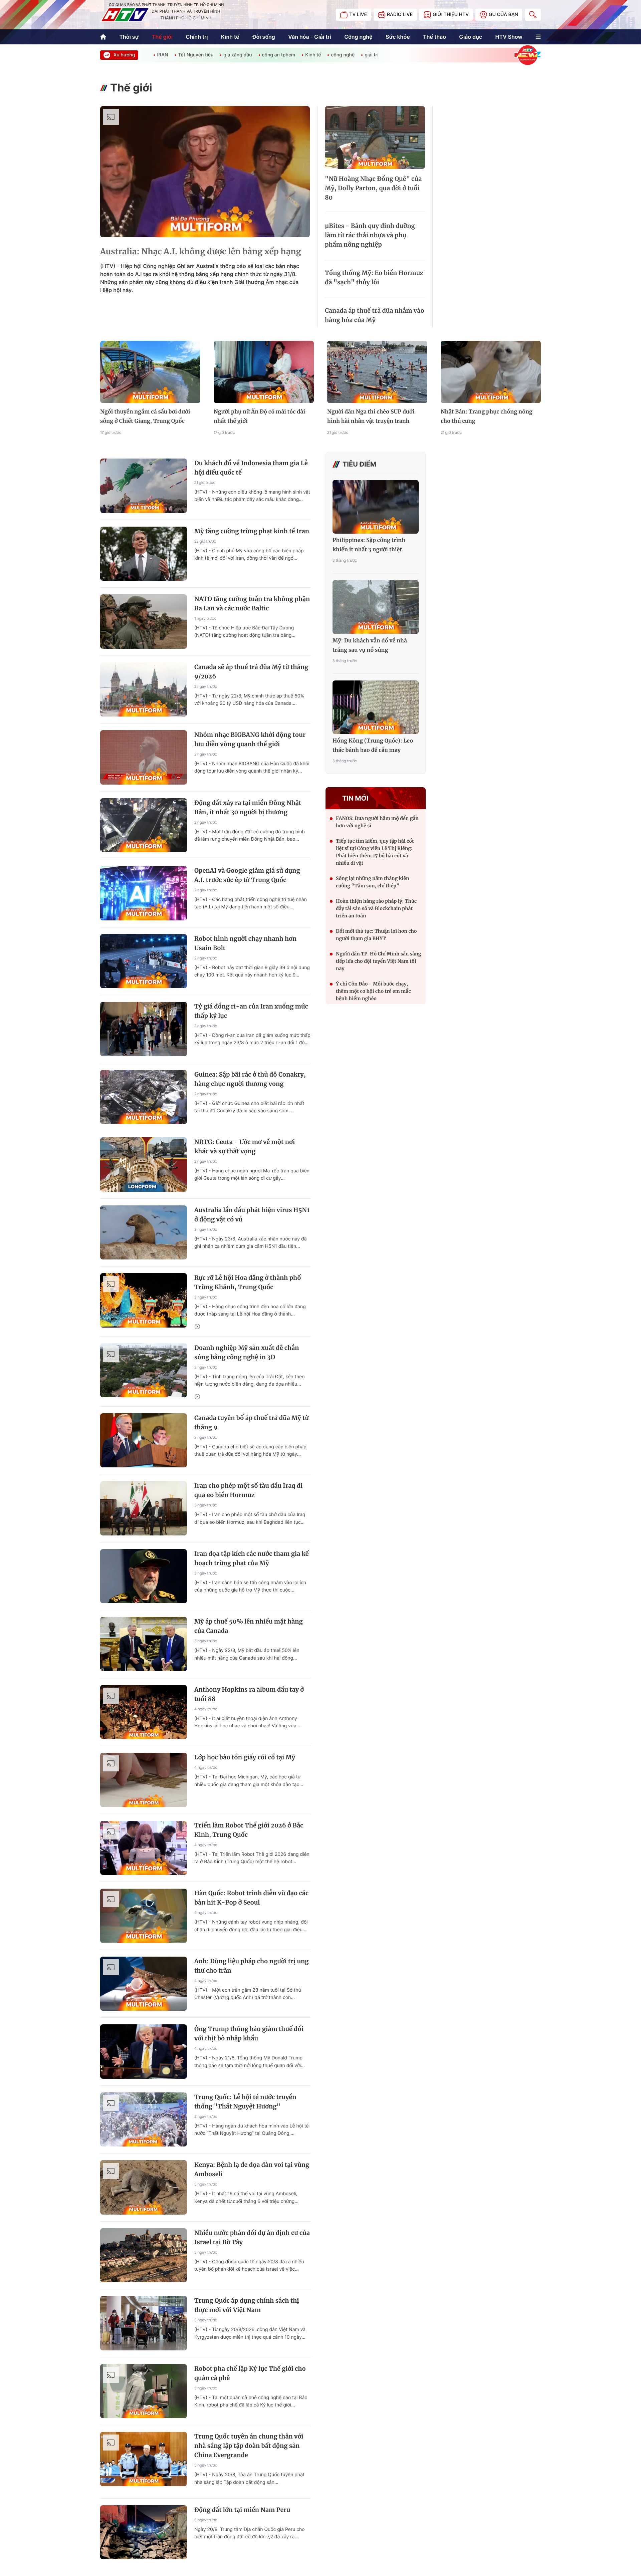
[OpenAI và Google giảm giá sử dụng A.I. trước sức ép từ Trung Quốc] (144, 893)
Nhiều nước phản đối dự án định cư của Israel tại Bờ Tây (252, 2237)
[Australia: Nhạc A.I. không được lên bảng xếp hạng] (205, 172)
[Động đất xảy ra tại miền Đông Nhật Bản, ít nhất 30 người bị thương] (144, 825)
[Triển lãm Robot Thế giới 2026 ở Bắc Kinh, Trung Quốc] (144, 1848)
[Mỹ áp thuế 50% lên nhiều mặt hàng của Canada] (144, 1644)
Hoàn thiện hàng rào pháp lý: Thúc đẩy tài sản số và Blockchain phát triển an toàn (376, 908)
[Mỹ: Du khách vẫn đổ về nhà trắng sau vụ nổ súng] (376, 607)
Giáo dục (471, 37)
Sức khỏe (398, 37)
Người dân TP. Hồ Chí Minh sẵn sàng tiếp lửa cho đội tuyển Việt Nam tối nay (378, 961)
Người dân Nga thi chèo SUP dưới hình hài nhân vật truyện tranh (371, 416)
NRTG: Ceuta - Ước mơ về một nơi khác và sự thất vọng (245, 1147)
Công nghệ (358, 37)
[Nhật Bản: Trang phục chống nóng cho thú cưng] (491, 372)
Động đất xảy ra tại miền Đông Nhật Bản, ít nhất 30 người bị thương (248, 807)
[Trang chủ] (103, 37)
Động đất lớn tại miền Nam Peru (242, 2510)
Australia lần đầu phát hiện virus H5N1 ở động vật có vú (252, 1215)
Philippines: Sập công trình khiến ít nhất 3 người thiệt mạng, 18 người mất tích (369, 546)
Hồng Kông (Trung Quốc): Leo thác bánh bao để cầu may (373, 746)
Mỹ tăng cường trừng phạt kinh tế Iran (252, 531)
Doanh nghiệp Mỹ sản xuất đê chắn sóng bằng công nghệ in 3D (247, 1352)
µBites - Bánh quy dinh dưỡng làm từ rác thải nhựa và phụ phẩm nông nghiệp (370, 235)
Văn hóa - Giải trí (309, 37)
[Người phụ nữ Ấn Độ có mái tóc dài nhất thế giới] (264, 372)
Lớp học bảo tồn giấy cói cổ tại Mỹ (245, 1757)
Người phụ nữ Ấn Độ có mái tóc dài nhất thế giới (259, 416)
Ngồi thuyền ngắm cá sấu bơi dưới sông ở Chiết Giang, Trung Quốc (145, 416)
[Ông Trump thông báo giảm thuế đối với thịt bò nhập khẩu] (144, 2052)
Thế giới (162, 37)
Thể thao (435, 37)
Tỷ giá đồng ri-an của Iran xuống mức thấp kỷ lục (251, 1011)
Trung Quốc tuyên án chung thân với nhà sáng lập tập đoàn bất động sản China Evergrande (249, 2446)
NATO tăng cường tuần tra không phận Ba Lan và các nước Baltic (252, 604)
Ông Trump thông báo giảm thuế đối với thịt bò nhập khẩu (249, 2034)
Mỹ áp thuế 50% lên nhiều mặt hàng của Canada (249, 1626)
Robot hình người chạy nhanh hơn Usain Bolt (245, 943)
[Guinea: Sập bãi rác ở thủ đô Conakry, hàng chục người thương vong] (144, 1097)
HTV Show (509, 37)
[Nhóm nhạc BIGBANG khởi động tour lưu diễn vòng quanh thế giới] (144, 757)
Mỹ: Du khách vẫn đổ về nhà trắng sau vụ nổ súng (370, 645)
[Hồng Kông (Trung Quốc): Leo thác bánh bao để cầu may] (376, 707)
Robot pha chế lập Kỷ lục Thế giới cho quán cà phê (250, 2373)
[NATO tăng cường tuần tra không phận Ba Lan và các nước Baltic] (144, 622)
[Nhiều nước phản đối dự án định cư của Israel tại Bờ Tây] (144, 2255)
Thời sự (129, 37)
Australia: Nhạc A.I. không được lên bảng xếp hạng (201, 251)
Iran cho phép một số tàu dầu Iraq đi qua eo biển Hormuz (248, 1490)
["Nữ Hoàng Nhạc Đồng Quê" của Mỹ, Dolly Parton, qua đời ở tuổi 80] (375, 137)
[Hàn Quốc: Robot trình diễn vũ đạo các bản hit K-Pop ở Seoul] (144, 1916)
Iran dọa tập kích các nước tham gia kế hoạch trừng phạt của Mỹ (252, 1558)
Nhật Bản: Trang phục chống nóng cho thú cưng (487, 416)
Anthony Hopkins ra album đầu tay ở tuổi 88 (249, 1694)
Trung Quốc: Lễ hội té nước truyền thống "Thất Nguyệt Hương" (245, 2102)
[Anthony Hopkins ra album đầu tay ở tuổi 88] (144, 1712)
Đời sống (264, 37)
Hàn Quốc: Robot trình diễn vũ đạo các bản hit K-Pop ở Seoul (251, 1898)
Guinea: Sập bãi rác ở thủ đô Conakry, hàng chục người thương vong (250, 1079)
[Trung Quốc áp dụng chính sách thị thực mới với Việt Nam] (144, 2323)
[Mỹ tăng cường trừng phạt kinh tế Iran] (144, 554)
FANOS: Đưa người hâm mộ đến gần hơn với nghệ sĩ (377, 822)
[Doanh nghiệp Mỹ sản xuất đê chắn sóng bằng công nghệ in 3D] (144, 1370)
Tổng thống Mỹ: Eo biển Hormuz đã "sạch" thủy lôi (374, 277)
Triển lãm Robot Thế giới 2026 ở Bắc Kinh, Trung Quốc (249, 1830)
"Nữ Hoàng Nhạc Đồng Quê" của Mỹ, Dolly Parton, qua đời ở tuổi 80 (373, 188)
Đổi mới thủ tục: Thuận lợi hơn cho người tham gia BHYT (376, 935)
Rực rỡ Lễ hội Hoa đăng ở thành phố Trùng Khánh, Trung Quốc (248, 1282)
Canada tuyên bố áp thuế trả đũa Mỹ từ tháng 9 (252, 1422)
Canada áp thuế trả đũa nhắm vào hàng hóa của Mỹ (374, 315)
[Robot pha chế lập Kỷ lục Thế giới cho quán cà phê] (144, 2391)
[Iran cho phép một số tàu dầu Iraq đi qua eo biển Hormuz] (144, 1508)
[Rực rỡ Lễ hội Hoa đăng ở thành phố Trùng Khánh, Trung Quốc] (144, 1300)
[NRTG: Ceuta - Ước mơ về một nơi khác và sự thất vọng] (144, 1165)
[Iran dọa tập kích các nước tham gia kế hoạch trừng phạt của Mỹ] (144, 1576)
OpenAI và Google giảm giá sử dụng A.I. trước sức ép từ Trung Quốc (247, 875)
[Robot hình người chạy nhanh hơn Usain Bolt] (144, 961)
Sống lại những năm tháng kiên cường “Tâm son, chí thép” (373, 882)
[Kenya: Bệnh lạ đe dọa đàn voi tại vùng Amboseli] (144, 2187)
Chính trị (197, 37)
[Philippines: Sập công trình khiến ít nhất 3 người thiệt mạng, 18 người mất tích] (376, 507)
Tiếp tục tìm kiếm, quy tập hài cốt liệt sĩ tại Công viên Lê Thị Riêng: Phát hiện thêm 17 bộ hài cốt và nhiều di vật (375, 852)
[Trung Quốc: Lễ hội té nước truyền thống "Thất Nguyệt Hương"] (144, 2120)
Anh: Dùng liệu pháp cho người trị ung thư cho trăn (251, 1966)
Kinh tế (230, 37)
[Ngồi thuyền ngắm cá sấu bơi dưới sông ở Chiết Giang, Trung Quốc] (150, 372)
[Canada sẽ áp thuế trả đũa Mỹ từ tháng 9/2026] (144, 690)
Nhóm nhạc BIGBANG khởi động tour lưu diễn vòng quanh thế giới (250, 739)
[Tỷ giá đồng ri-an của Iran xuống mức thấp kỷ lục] (144, 1029)
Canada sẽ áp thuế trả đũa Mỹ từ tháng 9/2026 (251, 672)
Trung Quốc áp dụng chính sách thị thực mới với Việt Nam (247, 2305)
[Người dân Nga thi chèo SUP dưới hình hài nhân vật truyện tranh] (377, 372)
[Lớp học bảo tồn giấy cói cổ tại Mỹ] (144, 1780)
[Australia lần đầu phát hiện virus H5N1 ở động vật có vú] (144, 1233)
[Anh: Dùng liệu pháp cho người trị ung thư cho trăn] (144, 1984)
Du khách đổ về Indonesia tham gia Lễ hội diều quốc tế (251, 468)
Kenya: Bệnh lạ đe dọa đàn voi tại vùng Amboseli (252, 2169)
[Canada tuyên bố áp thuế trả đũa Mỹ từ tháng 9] (144, 1441)
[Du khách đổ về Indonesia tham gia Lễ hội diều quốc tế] (144, 486)
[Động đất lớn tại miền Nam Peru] (144, 2532)
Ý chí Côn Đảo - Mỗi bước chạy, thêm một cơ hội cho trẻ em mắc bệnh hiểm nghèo (373, 991)
